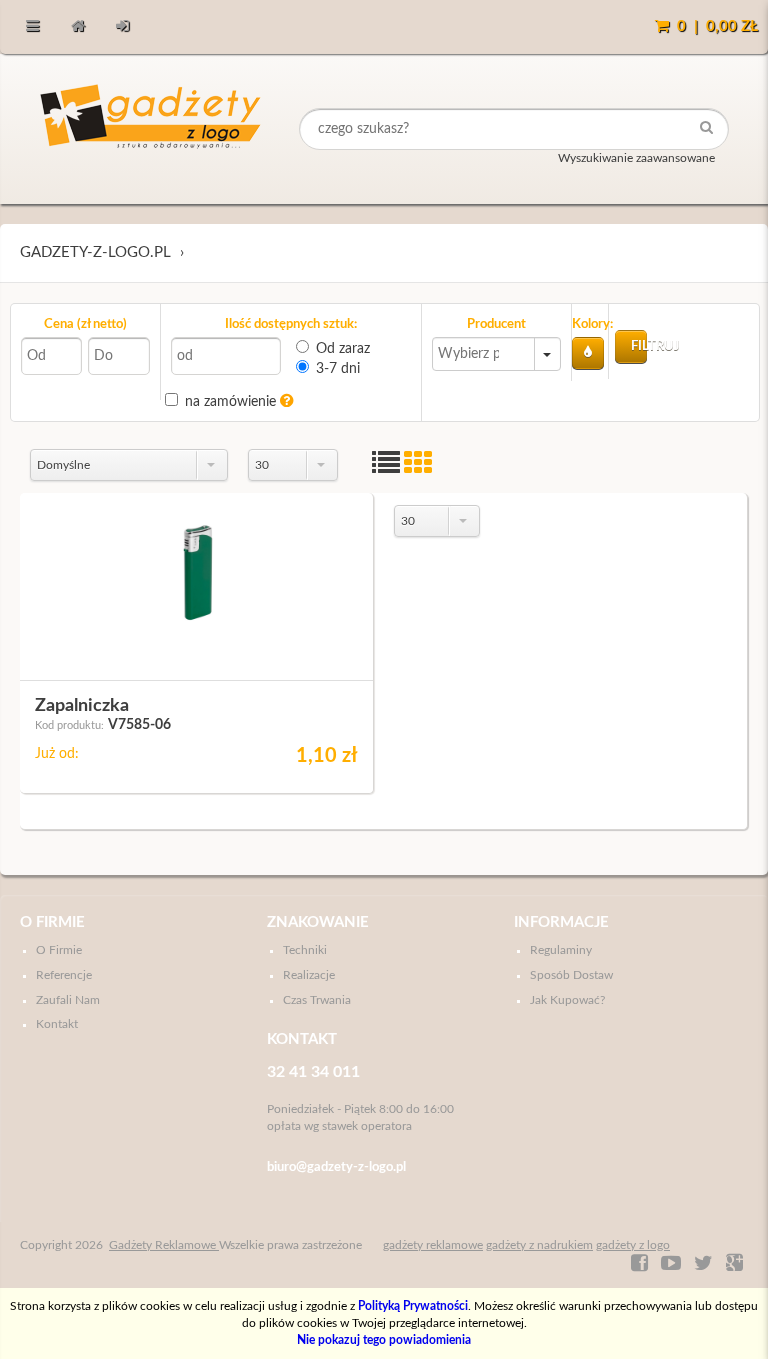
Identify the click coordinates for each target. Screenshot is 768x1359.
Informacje (561, 922)
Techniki (305, 950)
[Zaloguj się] (122, 27)
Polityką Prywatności (413, 1306)
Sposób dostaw (571, 975)
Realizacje (309, 975)
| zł (717, 26)
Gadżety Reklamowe (164, 1245)
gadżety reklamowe (433, 1245)
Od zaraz (343, 349)
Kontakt (57, 1024)
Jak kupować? (567, 1000)
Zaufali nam (68, 1000)
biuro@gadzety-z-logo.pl (336, 1167)
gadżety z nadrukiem (539, 1245)
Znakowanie (318, 922)
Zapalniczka (82, 706)
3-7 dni (338, 369)
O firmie (52, 922)
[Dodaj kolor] (588, 353)
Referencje (64, 975)
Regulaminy (561, 950)
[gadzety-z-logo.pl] (152, 129)
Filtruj (639, 346)
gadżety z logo (633, 1245)
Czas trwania (317, 1000)
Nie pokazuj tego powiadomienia (384, 1340)
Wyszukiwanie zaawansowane (636, 158)
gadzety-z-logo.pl (95, 252)
